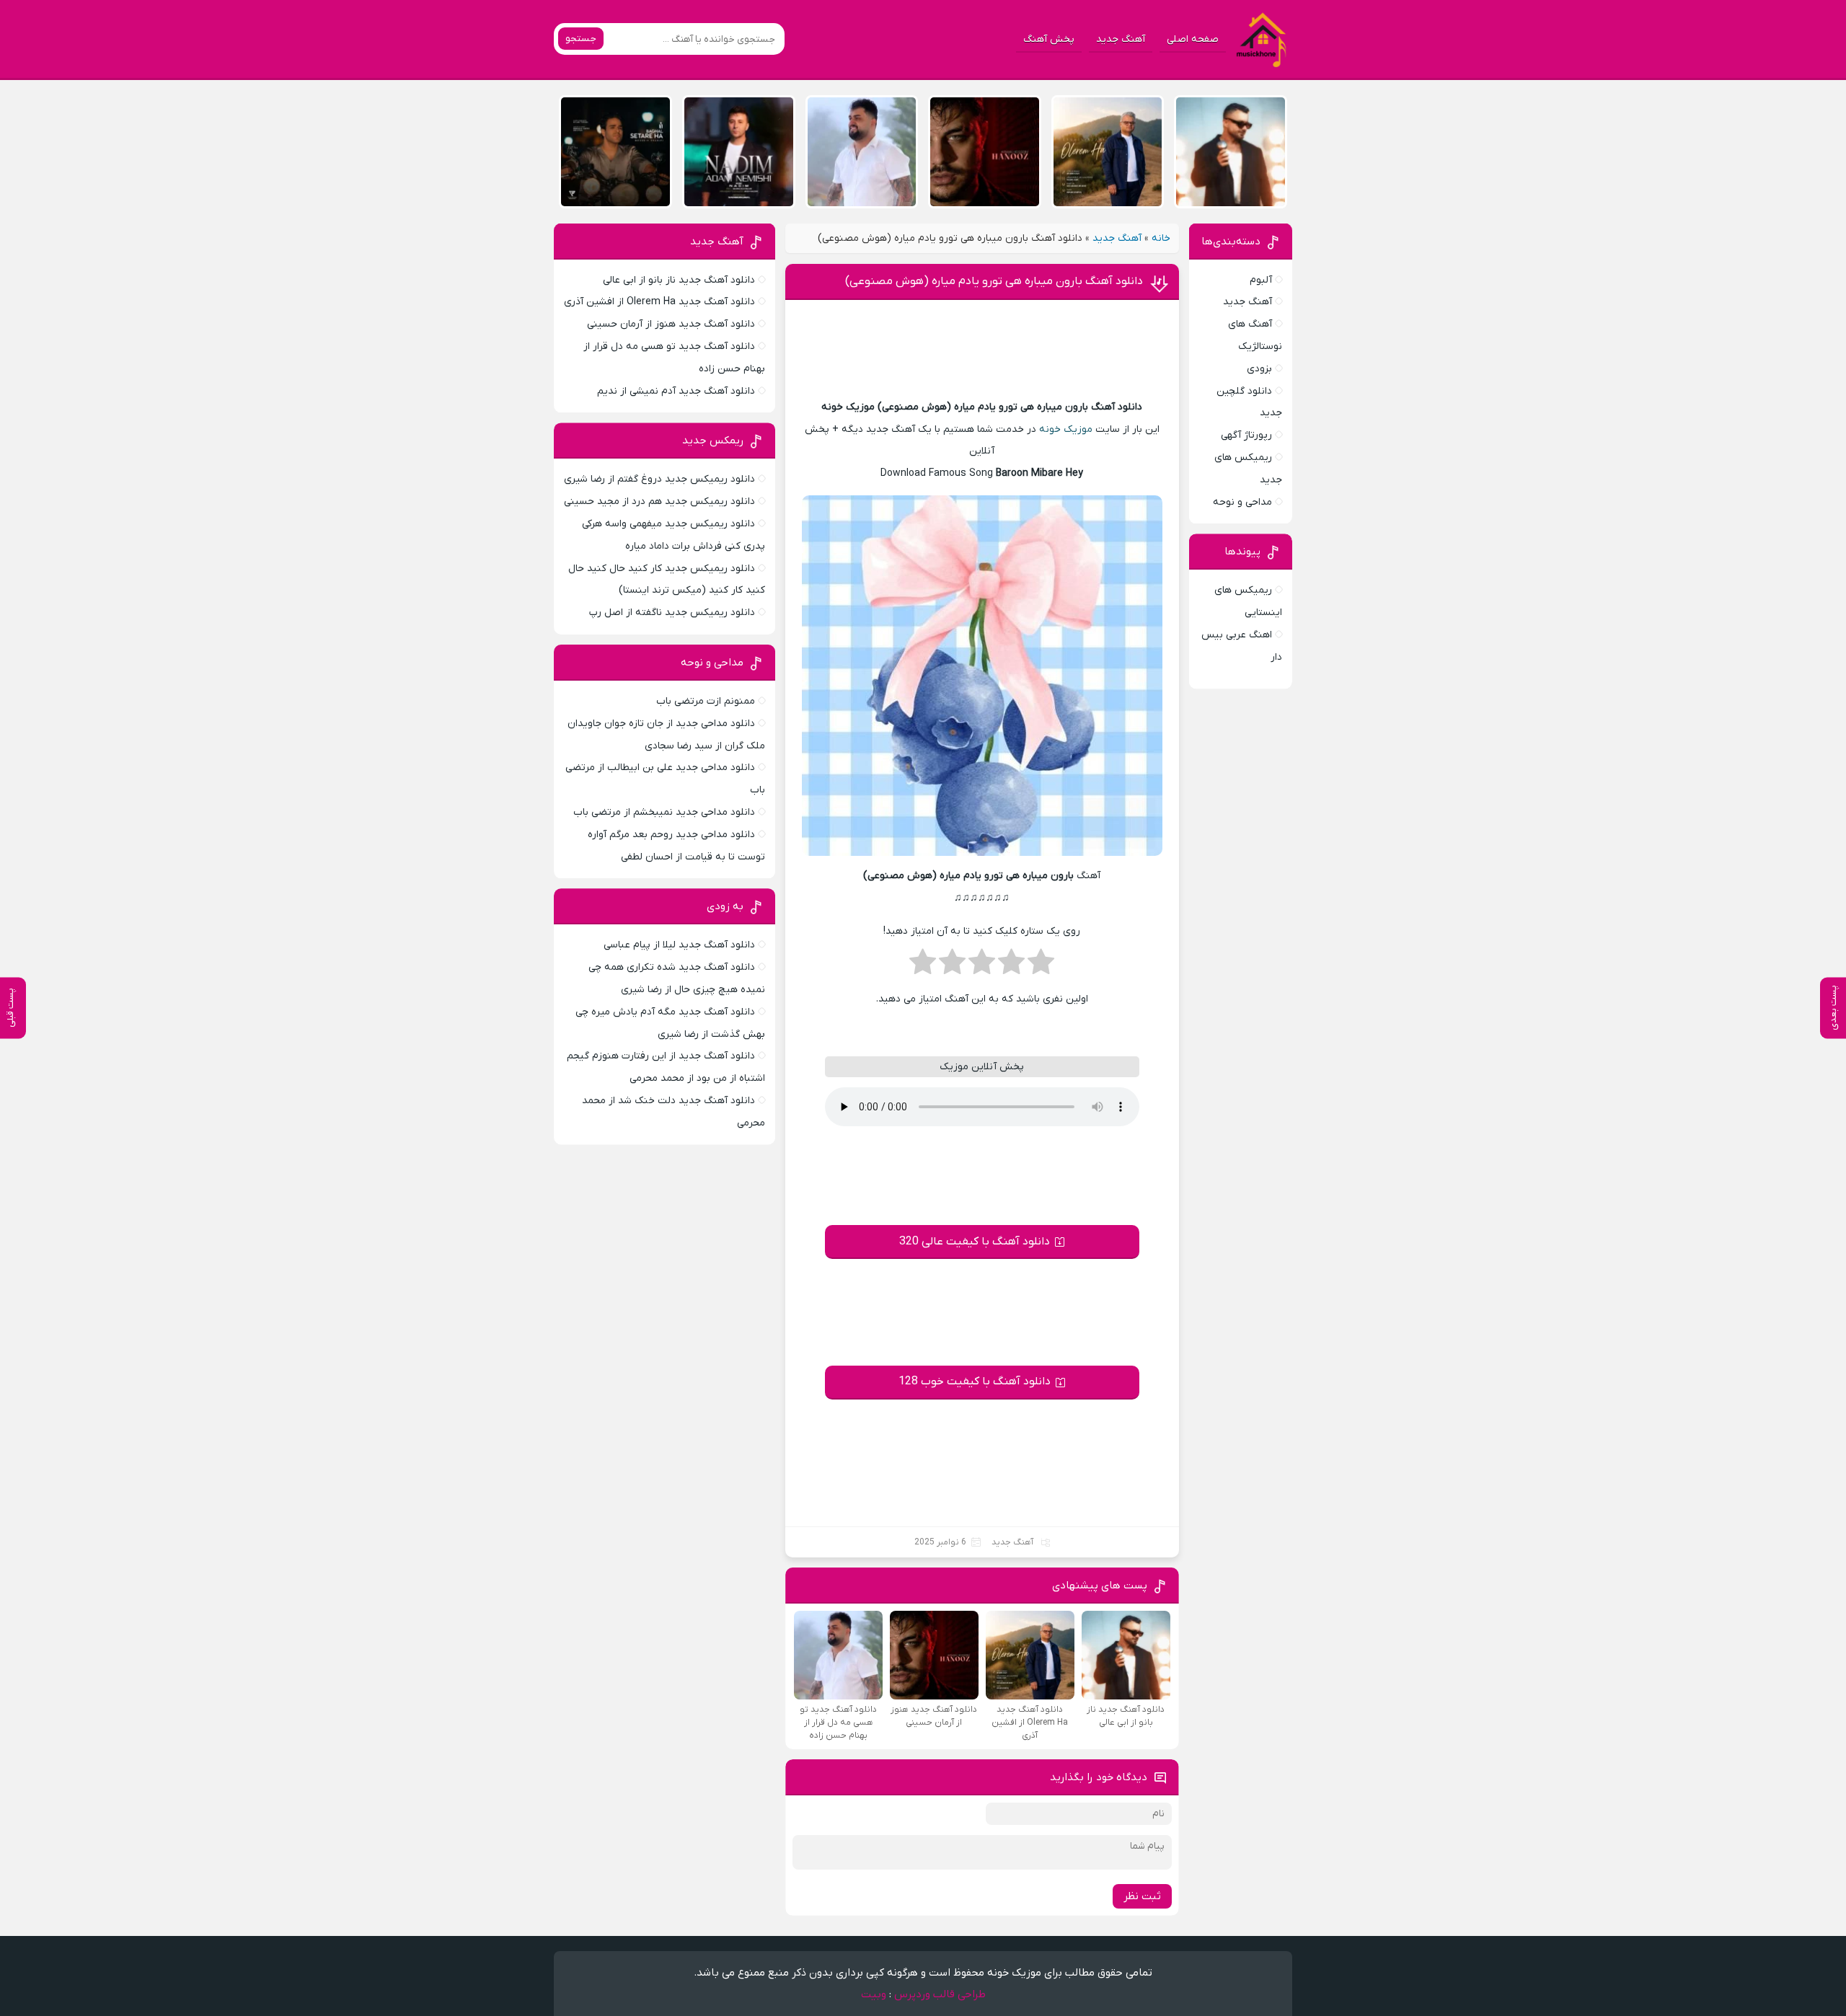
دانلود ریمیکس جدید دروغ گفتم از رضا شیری (659, 479)
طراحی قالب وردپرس (940, 1994)
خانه (1161, 238)
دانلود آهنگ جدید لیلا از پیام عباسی (679, 945)
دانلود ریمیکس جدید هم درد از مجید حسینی (659, 501)
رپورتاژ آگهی (1246, 435)
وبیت (874, 1994)
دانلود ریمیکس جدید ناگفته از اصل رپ (672, 613)
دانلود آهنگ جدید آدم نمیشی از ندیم (676, 391)
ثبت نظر (1142, 1896)
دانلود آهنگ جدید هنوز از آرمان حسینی (671, 324)
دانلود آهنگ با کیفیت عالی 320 (975, 1242)
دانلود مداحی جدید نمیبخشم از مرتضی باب (664, 812)
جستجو (581, 39)
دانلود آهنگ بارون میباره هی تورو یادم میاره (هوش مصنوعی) (994, 281)
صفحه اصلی (1193, 39)
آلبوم (1261, 280)
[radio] (1041, 966)
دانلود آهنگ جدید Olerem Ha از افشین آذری (659, 302)
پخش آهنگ (1049, 39)
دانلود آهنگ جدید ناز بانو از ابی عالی (679, 280)
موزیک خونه (1066, 429)
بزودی (1259, 369)
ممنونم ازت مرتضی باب (706, 701)
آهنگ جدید (1121, 39)
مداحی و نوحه (1242, 502)
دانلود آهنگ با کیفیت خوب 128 (975, 1381)
